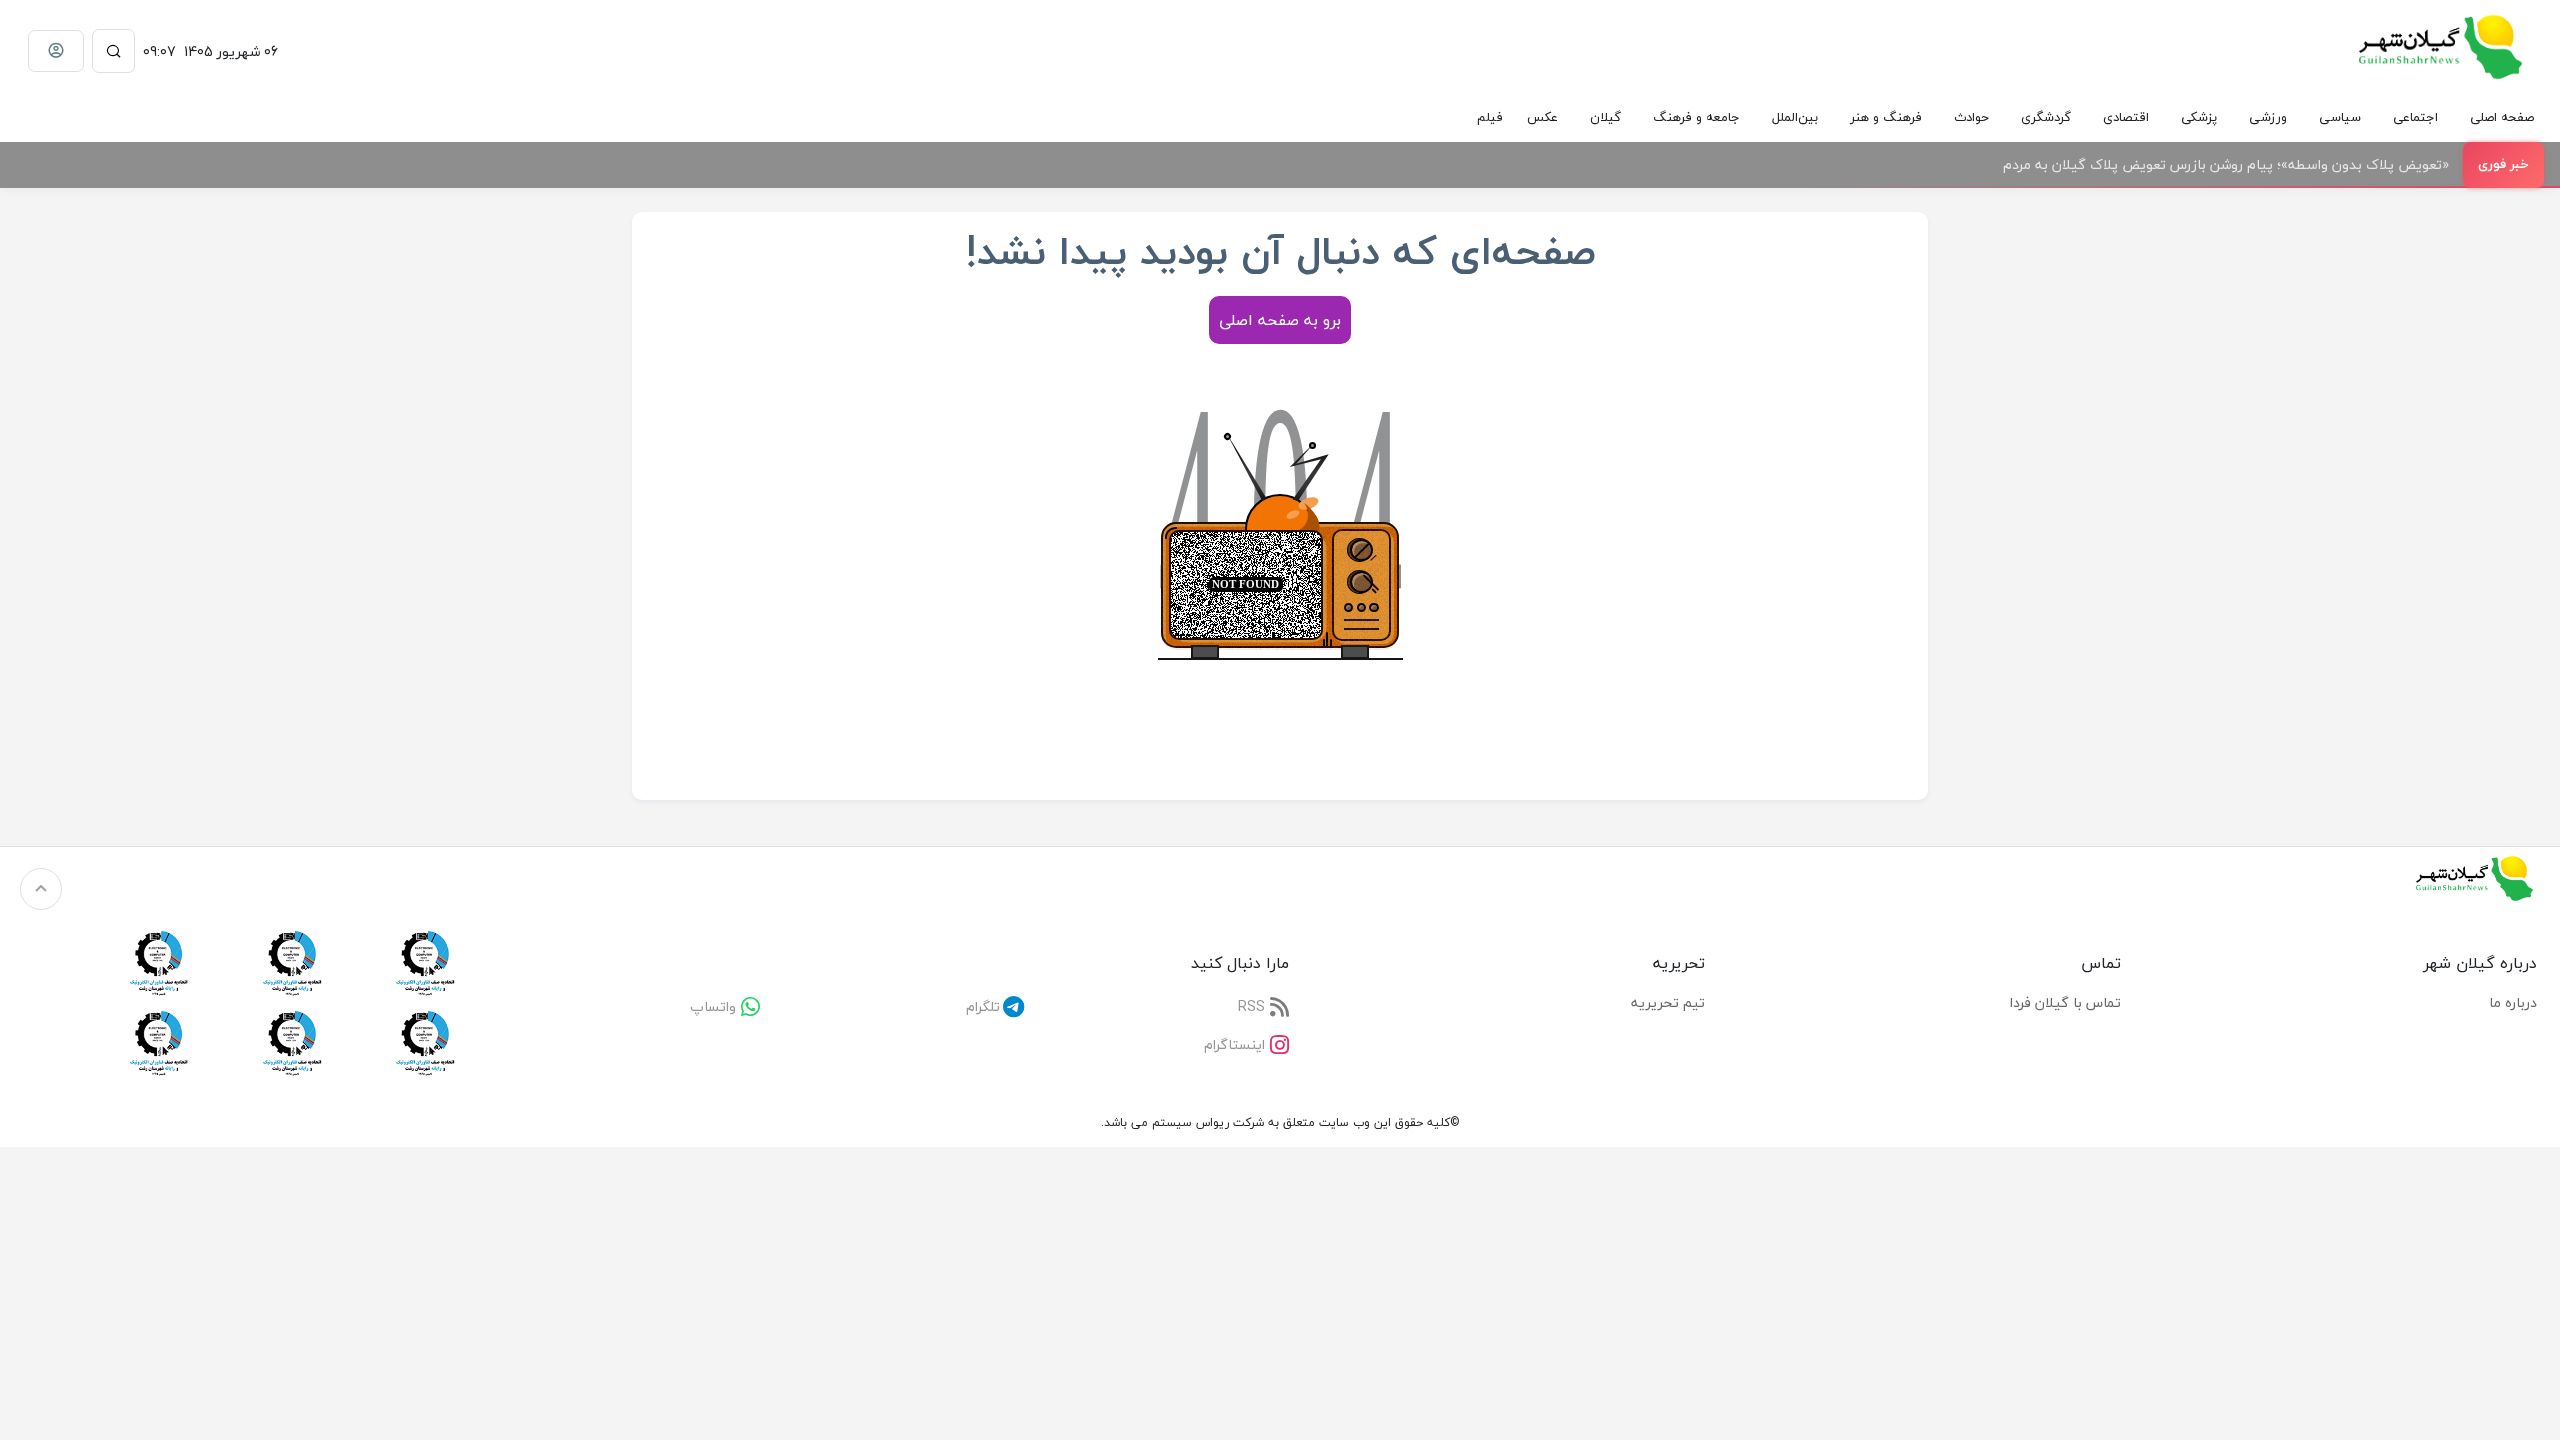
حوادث (1971, 117)
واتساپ (713, 1006)
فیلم (1490, 117)
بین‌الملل (1795, 117)
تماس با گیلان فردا (2065, 1002)
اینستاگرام (1234, 1044)
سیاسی (2340, 117)
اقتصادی (2126, 117)
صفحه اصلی (2502, 117)
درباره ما (2513, 1002)
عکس (1542, 117)
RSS (1251, 1006)
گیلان (1605, 117)
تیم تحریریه (1668, 1002)
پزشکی (2199, 117)
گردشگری (2046, 117)
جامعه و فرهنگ (1696, 117)
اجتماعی (2415, 117)
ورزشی (2268, 117)
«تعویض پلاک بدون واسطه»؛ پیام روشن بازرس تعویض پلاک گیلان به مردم (2226, 164)
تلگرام (983, 1006)
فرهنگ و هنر (1886, 117)
